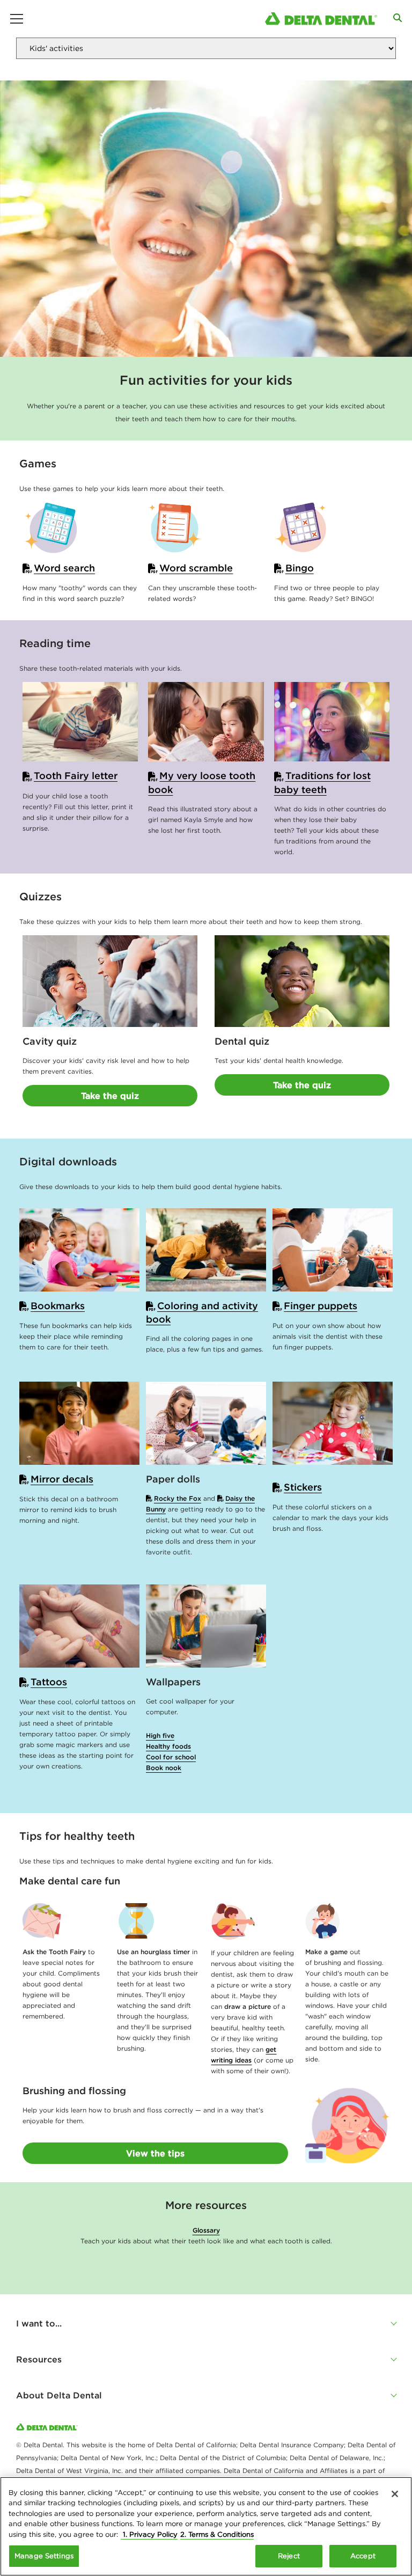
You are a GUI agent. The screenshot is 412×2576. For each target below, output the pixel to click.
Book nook (164, 1768)
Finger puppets (321, 1306)
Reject (289, 2556)
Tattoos (49, 1682)
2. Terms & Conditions (217, 2534)
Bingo (300, 568)
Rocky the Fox (178, 1498)
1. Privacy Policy (149, 2534)
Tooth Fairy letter (76, 776)
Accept (363, 2556)
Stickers (303, 1487)
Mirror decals (62, 1479)
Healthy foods (168, 1746)
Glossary (206, 2230)
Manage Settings (44, 2556)
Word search (64, 568)
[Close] (395, 2494)
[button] (206, 2323)
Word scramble (196, 568)
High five (160, 1735)
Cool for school (171, 1757)
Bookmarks (58, 1306)
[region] (206, 2526)
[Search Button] (398, 18)
